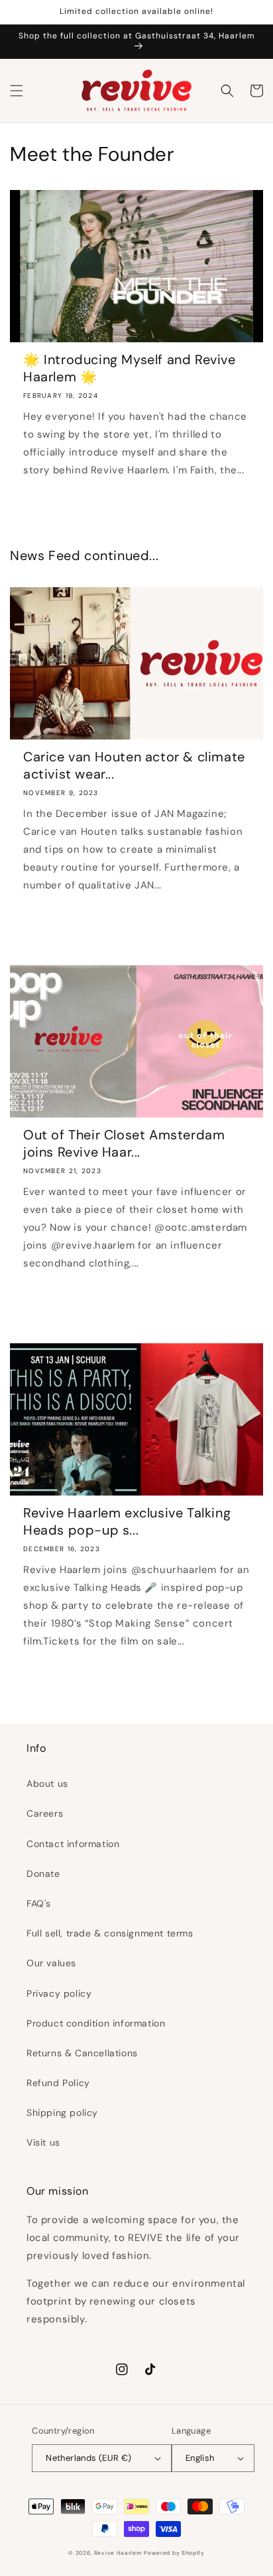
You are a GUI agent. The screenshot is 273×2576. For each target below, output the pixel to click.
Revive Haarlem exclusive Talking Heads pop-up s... (127, 1521)
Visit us (43, 2142)
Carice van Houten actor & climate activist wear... (134, 765)
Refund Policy (58, 2083)
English (200, 2458)
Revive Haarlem (118, 2553)
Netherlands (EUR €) (89, 2458)
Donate (43, 1874)
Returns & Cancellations (82, 2053)
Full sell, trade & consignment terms (110, 1933)
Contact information (73, 1844)
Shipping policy (62, 2113)
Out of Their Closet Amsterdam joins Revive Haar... (124, 1143)
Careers (45, 1813)
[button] (17, 91)
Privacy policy (59, 1993)
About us (47, 1784)
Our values (51, 1963)
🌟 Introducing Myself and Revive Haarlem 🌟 (130, 368)
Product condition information (96, 2023)
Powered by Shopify (174, 2553)
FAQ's (39, 1903)
